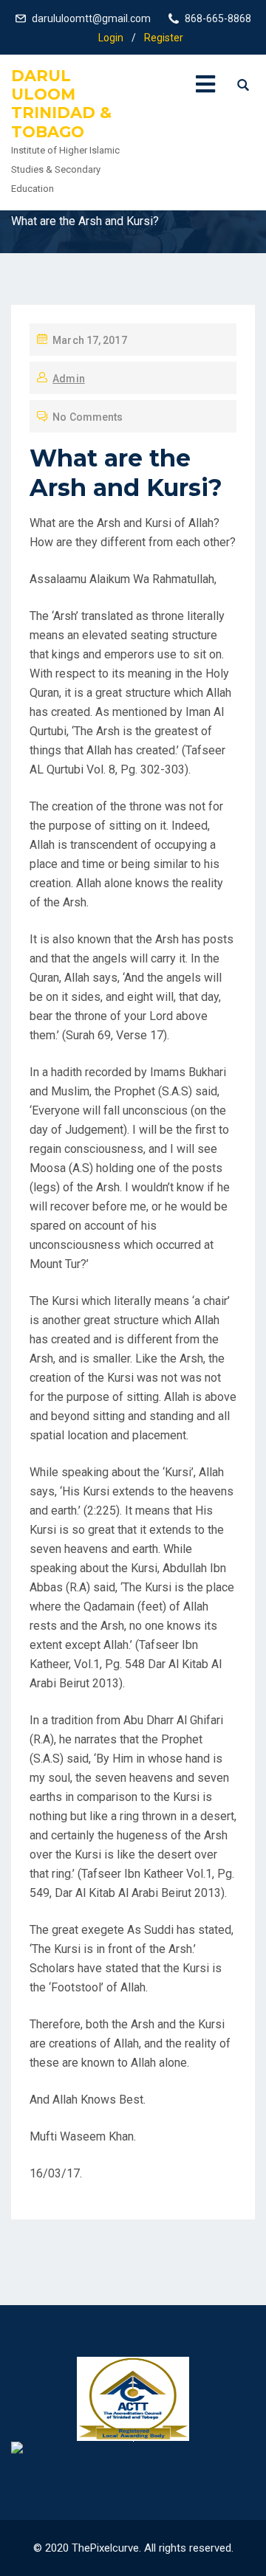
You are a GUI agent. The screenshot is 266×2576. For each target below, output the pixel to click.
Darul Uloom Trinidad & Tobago (61, 104)
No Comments (88, 417)
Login (111, 38)
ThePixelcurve (105, 2548)
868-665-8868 (218, 18)
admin (69, 379)
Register (164, 38)
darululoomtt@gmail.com (91, 18)
